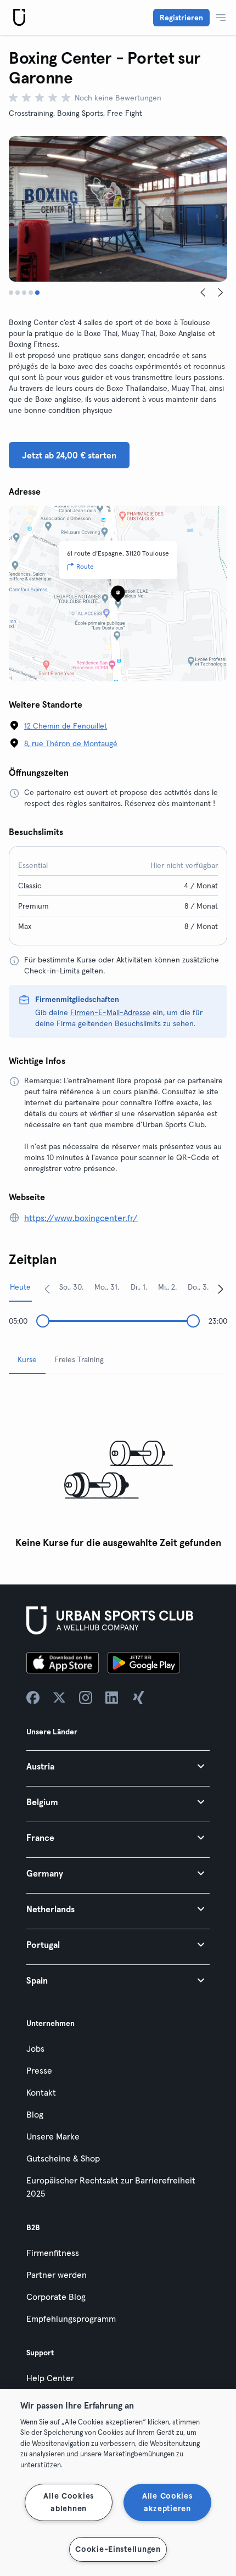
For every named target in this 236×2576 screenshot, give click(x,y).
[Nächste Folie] (221, 293)
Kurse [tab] (27, 1359)
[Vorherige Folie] (203, 293)
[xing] (138, 1698)
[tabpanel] (118, 1468)
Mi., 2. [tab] (167, 1287)
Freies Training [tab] (79, 1359)
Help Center (50, 2378)
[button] (118, 1766)
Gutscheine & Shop (63, 2158)
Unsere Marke (53, 2136)
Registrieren (181, 18)
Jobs (35, 2048)
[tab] (11, 293)
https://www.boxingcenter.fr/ (81, 1218)
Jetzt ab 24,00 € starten (69, 455)
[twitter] (59, 1698)
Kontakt (41, 2092)
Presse (39, 2070)
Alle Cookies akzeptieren (167, 2502)
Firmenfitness (53, 2253)
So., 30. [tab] (71, 1287)
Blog (35, 2114)
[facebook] (33, 1698)
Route (85, 566)
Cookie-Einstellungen (118, 2549)
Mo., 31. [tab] (107, 1287)
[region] (118, 2482)
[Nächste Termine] (221, 1289)
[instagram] (86, 1698)
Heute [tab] (20, 1287)
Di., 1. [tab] (139, 1287)
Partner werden (57, 2275)
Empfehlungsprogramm (71, 2319)
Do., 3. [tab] (198, 1287)
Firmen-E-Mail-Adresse (110, 1012)
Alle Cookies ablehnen (69, 2502)
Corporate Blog (56, 2297)
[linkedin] (112, 1698)
